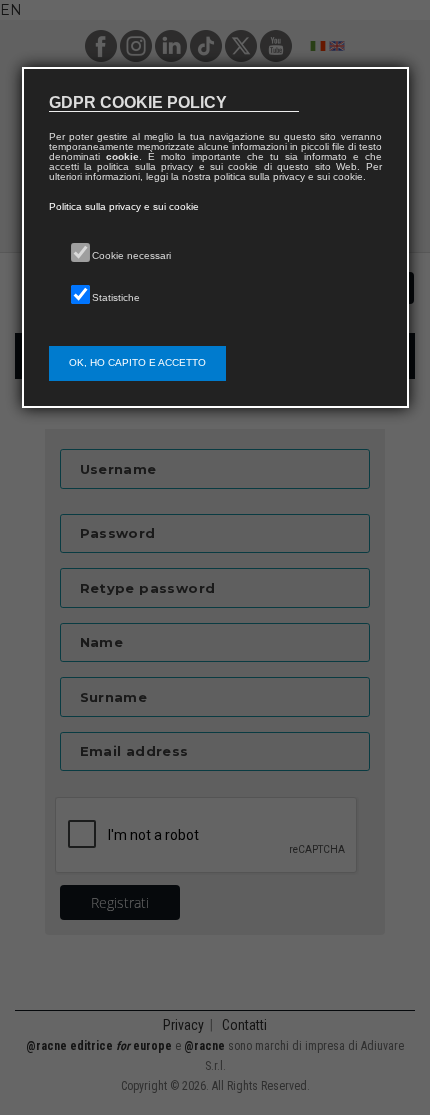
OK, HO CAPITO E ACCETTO (137, 362)
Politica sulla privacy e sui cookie (124, 206)
